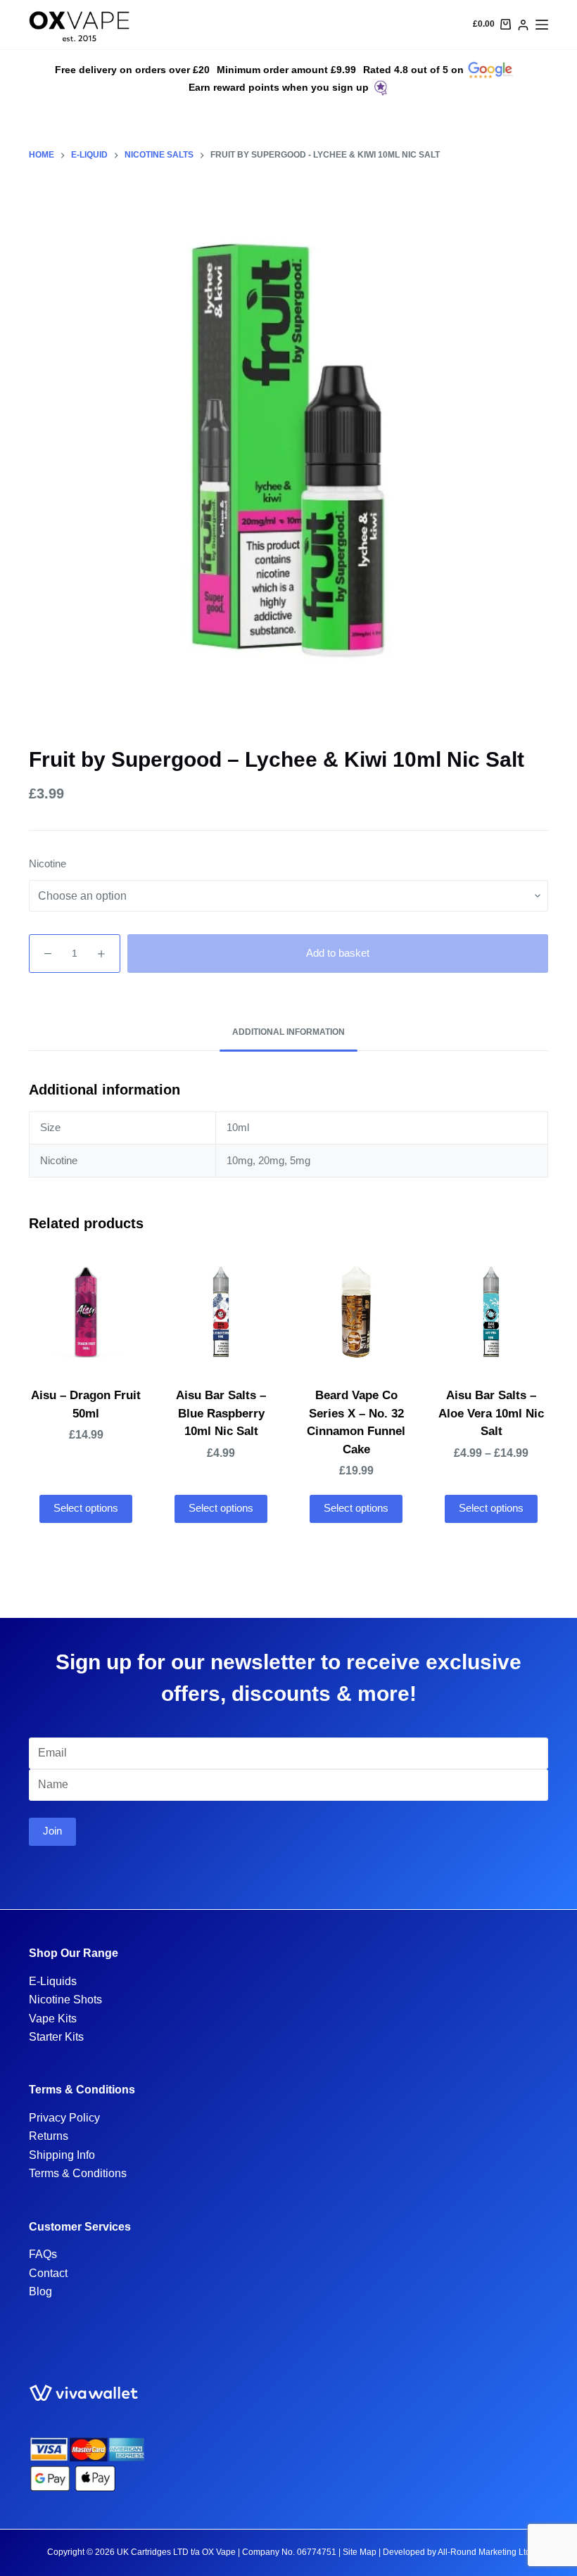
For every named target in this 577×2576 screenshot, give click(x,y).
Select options (86, 1508)
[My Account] (523, 25)
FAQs (43, 2254)
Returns (49, 2136)
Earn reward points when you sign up (279, 87)
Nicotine (47, 863)
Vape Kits (53, 2019)
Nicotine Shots (65, 2000)
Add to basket (338, 953)
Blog (40, 2291)
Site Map (360, 2552)
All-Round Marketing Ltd (484, 2552)
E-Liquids (53, 1981)
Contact (48, 2273)
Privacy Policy (64, 2118)
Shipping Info (62, 2155)
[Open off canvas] (542, 25)
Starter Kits (56, 2037)
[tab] (288, 1033)
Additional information (288, 1032)
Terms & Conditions (78, 2173)
